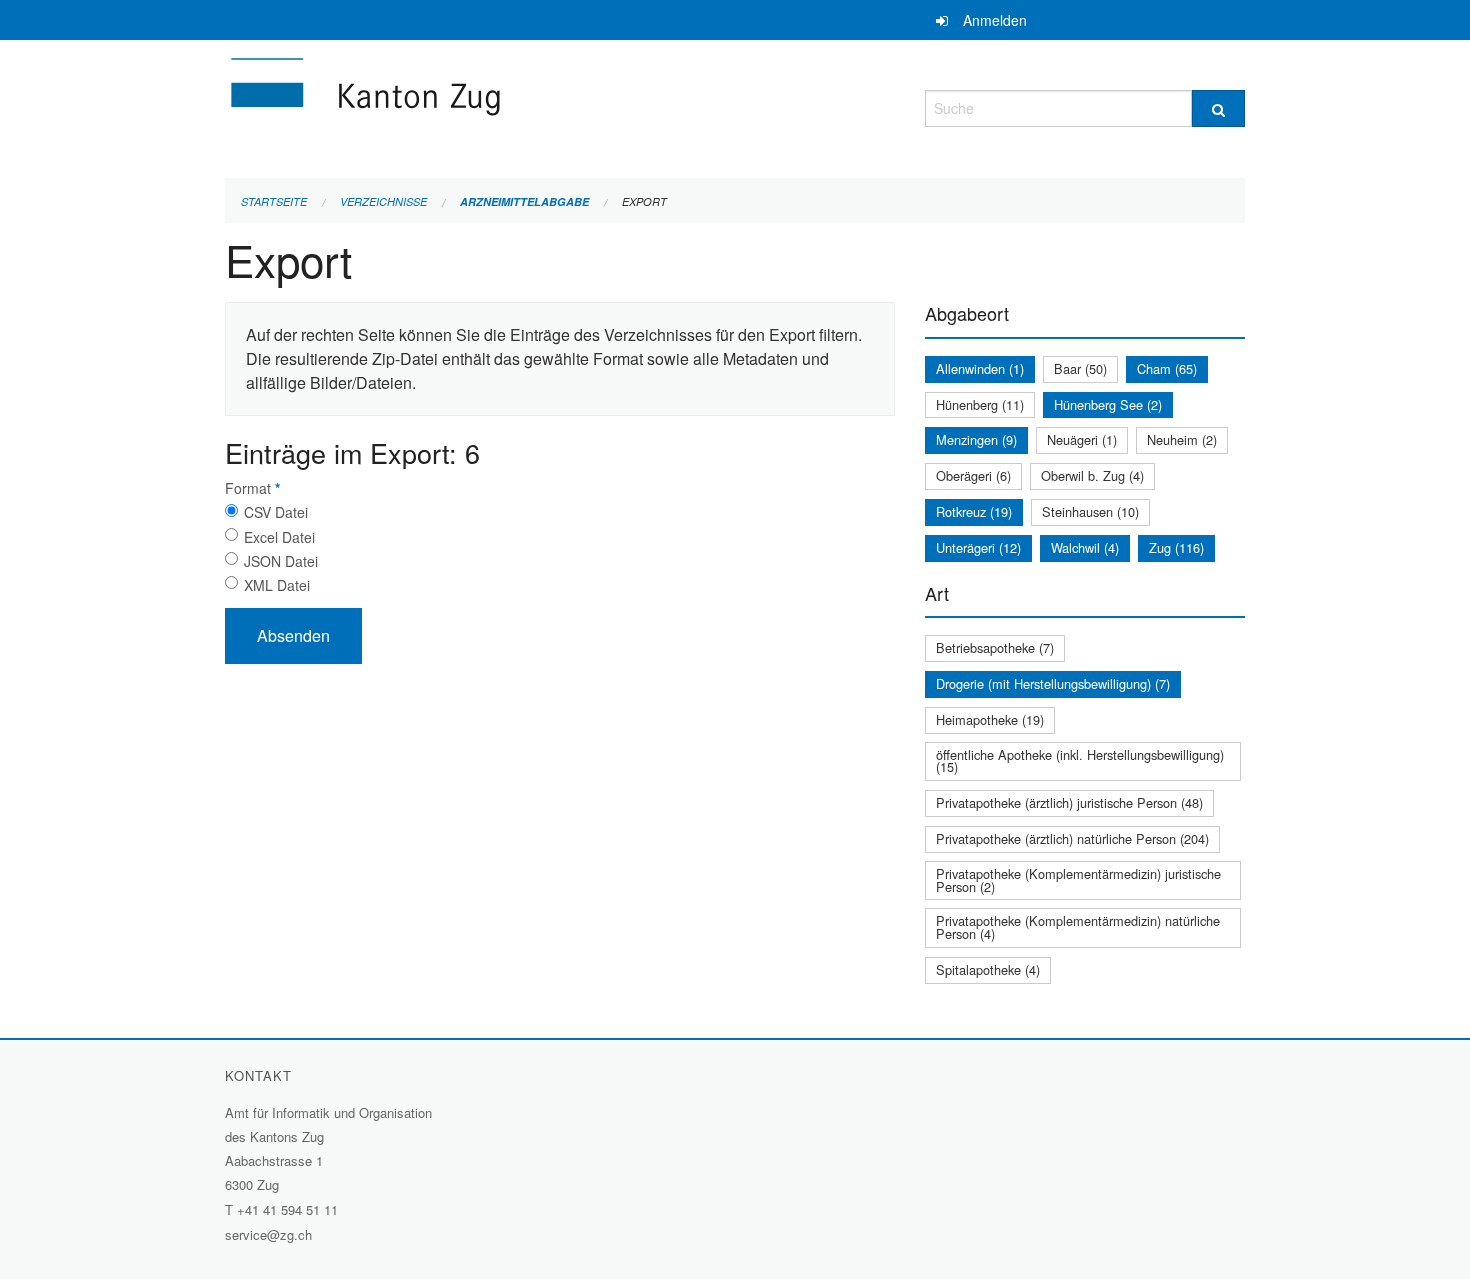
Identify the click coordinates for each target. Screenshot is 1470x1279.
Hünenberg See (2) (1108, 404)
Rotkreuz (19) (974, 511)
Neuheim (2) (1182, 439)
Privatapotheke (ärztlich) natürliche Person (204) (1072, 838)
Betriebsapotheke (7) (995, 647)
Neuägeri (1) (1082, 439)
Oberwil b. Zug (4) (1092, 475)
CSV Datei (276, 512)
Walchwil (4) (1085, 547)
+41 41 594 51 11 (287, 1209)
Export (644, 201)
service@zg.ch (268, 1234)
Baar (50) (1080, 368)
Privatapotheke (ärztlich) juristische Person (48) (1069, 802)
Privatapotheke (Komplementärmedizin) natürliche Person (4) (1078, 927)
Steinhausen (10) (1090, 511)
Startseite (274, 201)
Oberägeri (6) (973, 475)
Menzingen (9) (976, 439)
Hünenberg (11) (980, 404)
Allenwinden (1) (980, 368)
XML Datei (277, 585)
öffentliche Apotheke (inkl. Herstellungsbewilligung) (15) (1080, 761)
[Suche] (1218, 108)
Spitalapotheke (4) (988, 969)
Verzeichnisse (383, 201)
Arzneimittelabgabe (524, 201)
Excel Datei (279, 537)
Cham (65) (1167, 368)
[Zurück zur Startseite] (485, 105)
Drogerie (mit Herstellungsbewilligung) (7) (1053, 683)
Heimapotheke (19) (990, 719)
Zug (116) (1176, 547)
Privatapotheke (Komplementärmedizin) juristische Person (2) (1078, 880)
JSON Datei (281, 561)
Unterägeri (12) (978, 547)
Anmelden (995, 20)
